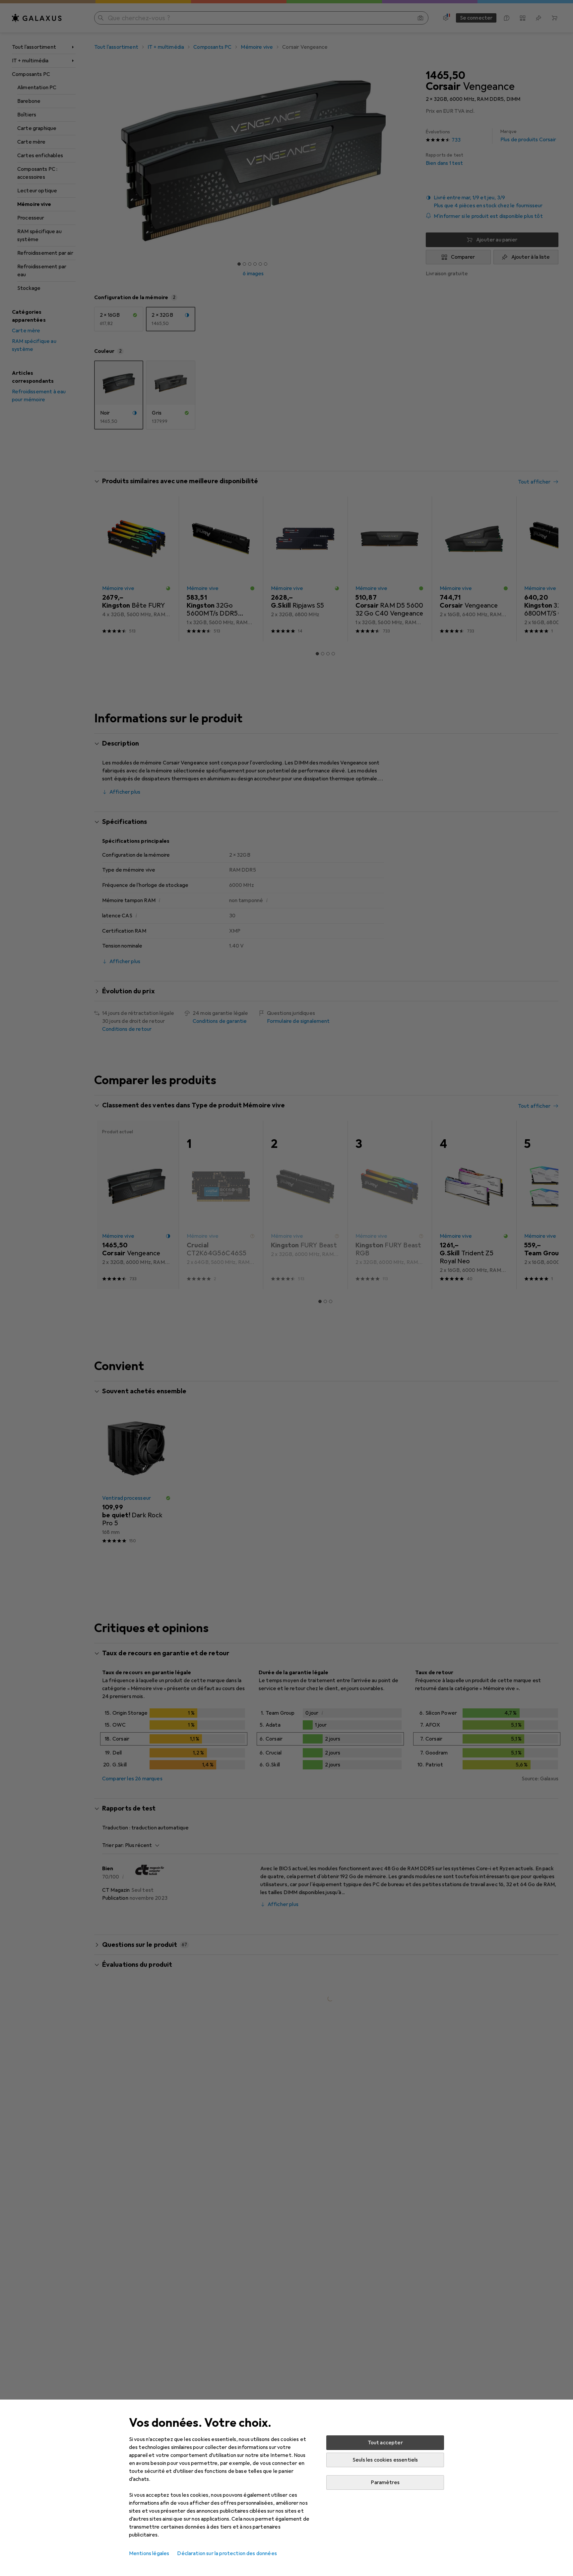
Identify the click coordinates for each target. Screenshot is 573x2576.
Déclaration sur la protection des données (227, 2553)
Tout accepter (385, 2443)
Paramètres (385, 2482)
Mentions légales (149, 2553)
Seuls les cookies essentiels (385, 2460)
